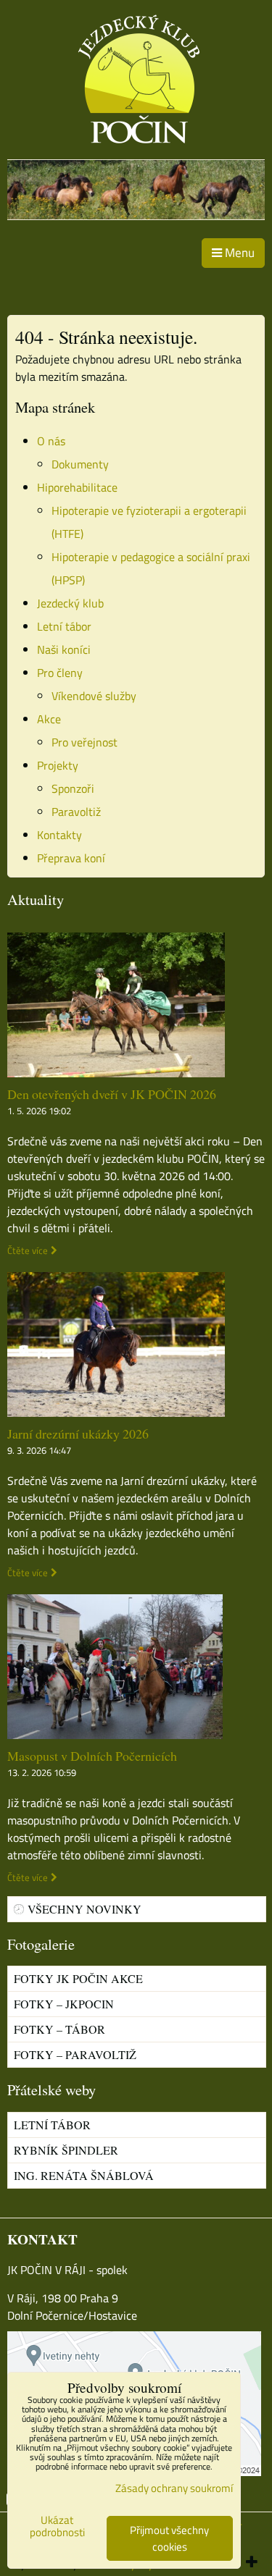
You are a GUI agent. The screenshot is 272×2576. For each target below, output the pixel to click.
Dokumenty (80, 464)
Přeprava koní (71, 858)
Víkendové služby (94, 696)
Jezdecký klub (70, 603)
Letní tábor (64, 626)
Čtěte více (28, 1251)
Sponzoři (73, 788)
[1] (136, 215)
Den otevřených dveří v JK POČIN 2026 (112, 1094)
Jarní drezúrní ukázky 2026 (78, 1434)
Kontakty (59, 835)
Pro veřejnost (85, 742)
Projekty (58, 765)
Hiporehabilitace (77, 487)
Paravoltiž (76, 812)
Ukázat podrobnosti (57, 2526)
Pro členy (60, 673)
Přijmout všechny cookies (169, 2538)
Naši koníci (64, 649)
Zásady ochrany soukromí (174, 2488)
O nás (51, 441)
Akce (49, 719)
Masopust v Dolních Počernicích (92, 1756)
